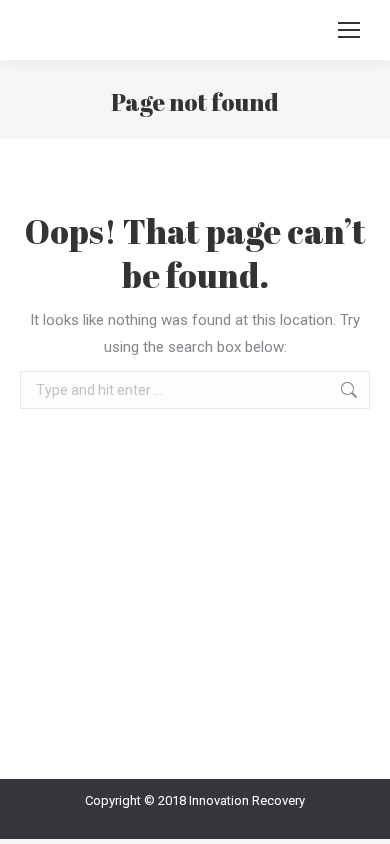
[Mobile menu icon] (349, 30)
